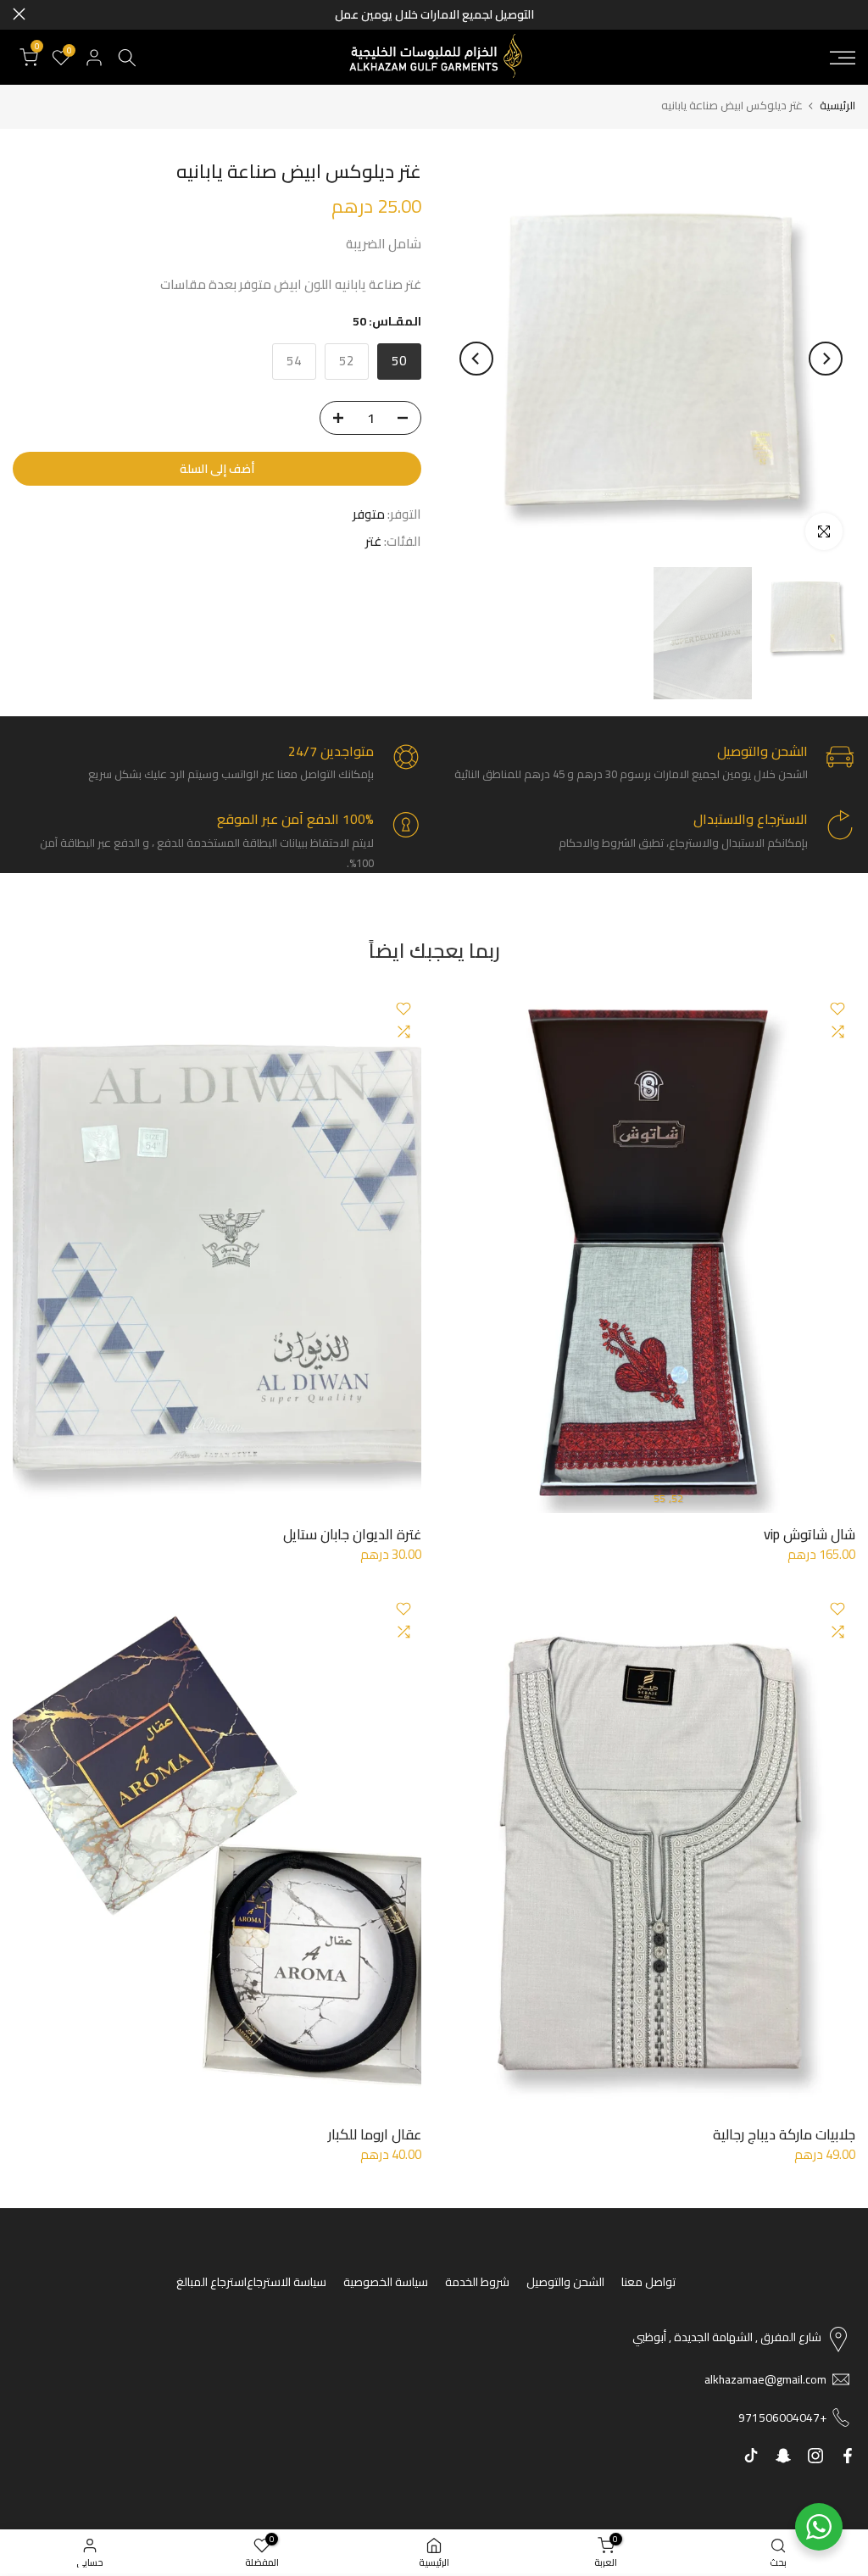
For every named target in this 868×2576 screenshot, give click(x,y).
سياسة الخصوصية (386, 2282)
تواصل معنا (648, 2282)
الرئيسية (837, 106)
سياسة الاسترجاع (287, 2282)
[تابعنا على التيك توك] (751, 2456)
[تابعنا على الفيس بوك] (848, 2456)
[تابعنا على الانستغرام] (815, 2456)
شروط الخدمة (477, 2282)
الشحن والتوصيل (565, 2282)
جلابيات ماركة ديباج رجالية (784, 2134)
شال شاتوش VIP (810, 1534)
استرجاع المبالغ (211, 2282)
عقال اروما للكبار (375, 2134)
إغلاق (849, 14)
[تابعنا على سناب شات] (783, 2456)
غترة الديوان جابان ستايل (352, 1534)
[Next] (476, 359)
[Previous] (826, 359)
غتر (373, 542)
